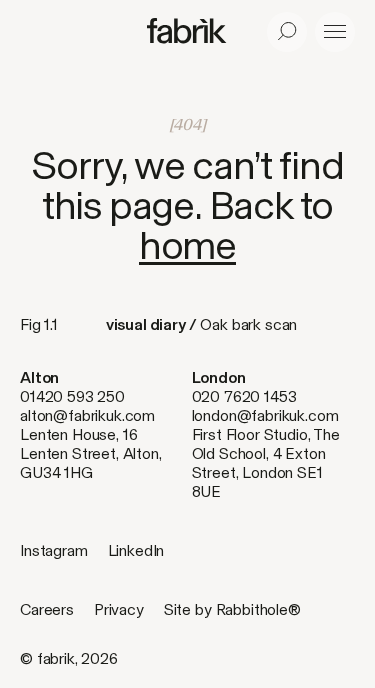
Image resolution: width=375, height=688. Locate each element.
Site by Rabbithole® (232, 609)
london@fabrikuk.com (265, 415)
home (187, 245)
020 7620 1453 (244, 396)
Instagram (54, 550)
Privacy (119, 609)
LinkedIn (136, 550)
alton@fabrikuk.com (87, 415)
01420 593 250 (72, 396)
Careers (47, 609)
